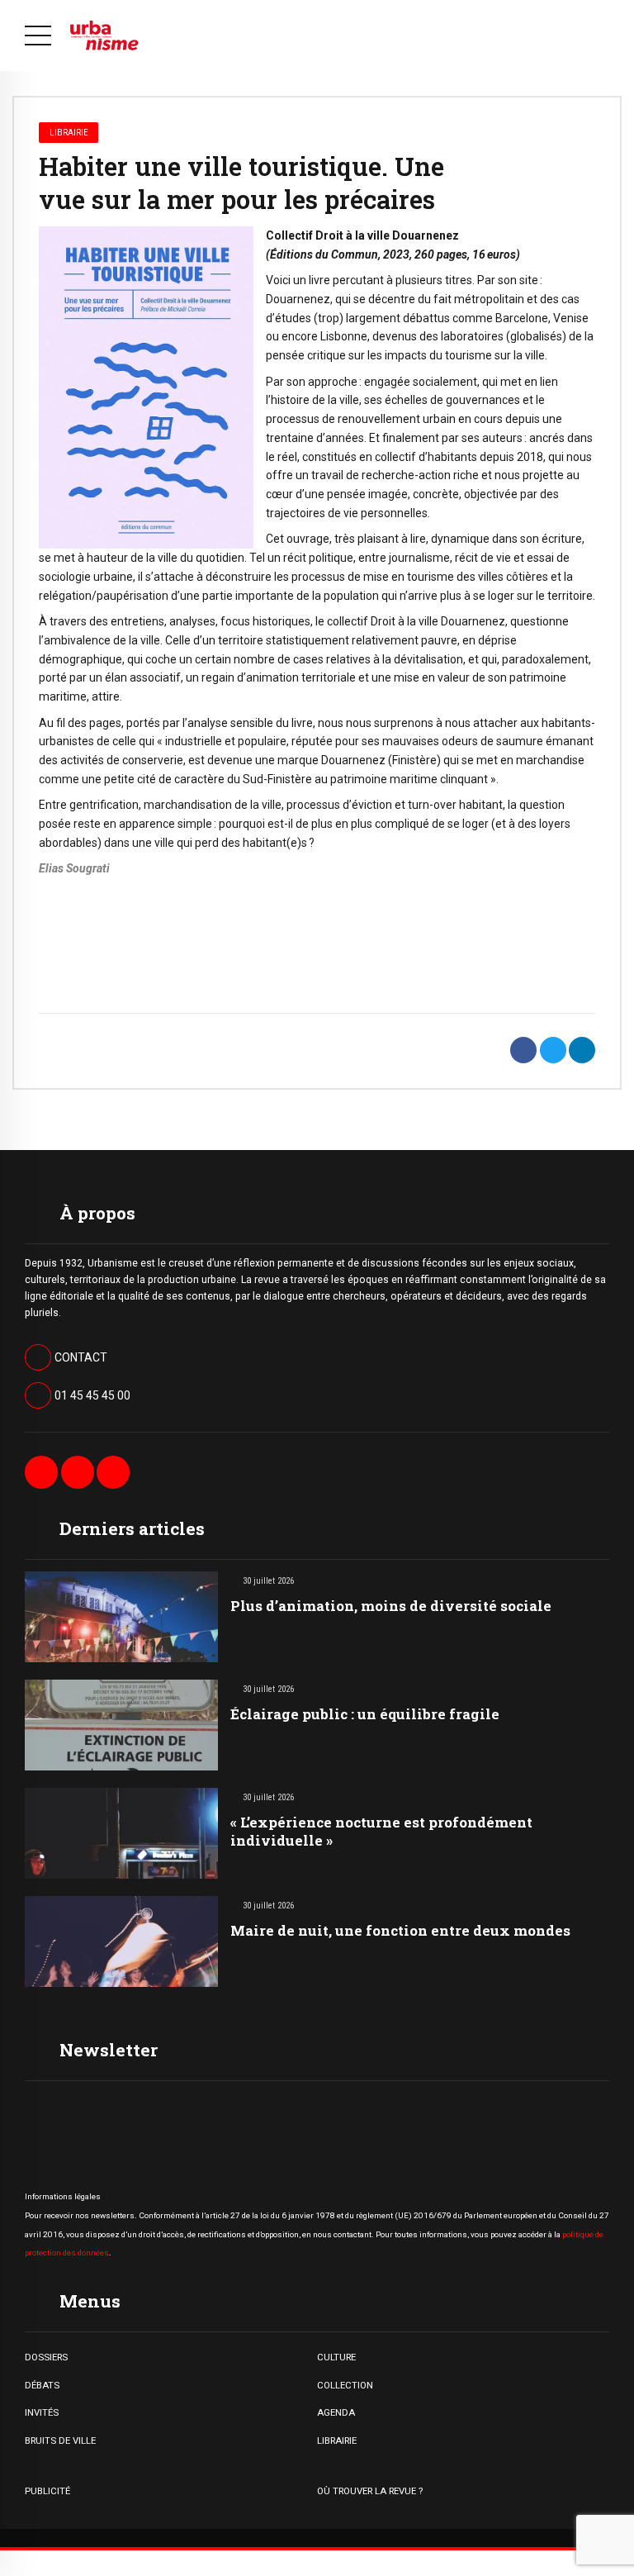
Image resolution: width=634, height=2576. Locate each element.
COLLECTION (345, 2385)
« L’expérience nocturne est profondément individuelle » (381, 1831)
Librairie (69, 132)
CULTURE (336, 2357)
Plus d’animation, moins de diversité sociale (391, 1606)
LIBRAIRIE (337, 2441)
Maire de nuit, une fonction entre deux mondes (400, 1930)
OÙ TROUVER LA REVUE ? (370, 2491)
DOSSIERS (46, 2357)
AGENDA (336, 2412)
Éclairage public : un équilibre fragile (365, 1714)
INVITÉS (42, 2412)
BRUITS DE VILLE (60, 2441)
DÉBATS (42, 2385)
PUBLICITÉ (47, 2491)
